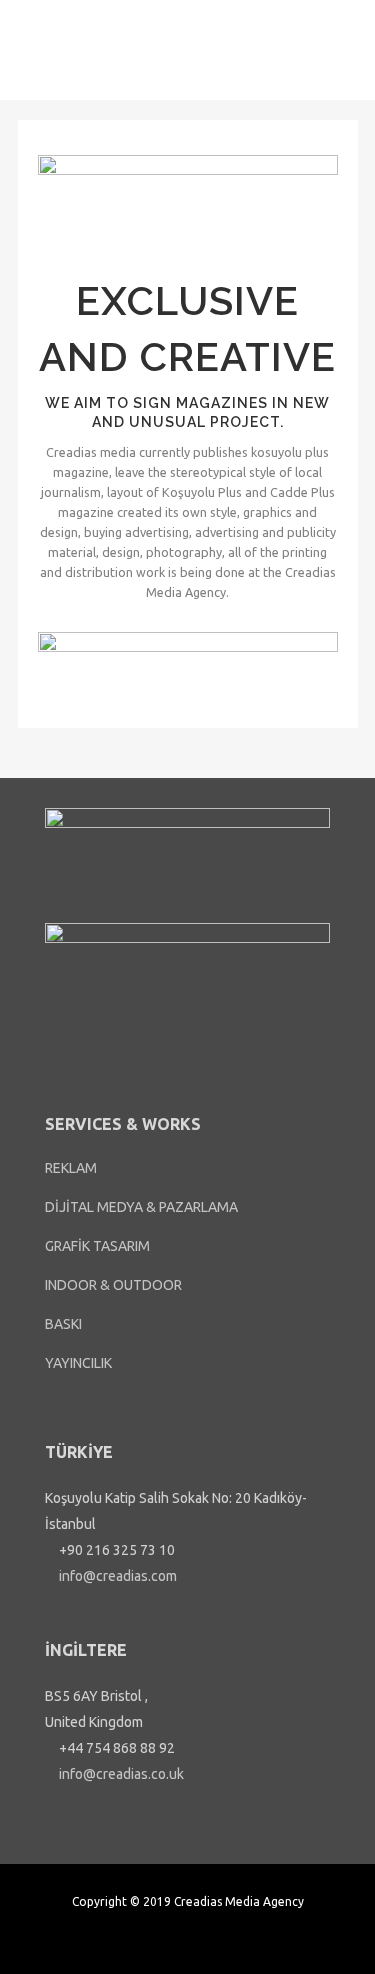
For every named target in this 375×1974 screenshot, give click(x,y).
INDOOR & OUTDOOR (113, 1285)
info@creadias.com (116, 1576)
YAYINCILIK (78, 1363)
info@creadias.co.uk (120, 1774)
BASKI (63, 1324)
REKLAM (71, 1168)
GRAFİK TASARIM (97, 1246)
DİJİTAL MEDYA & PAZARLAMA (141, 1207)
